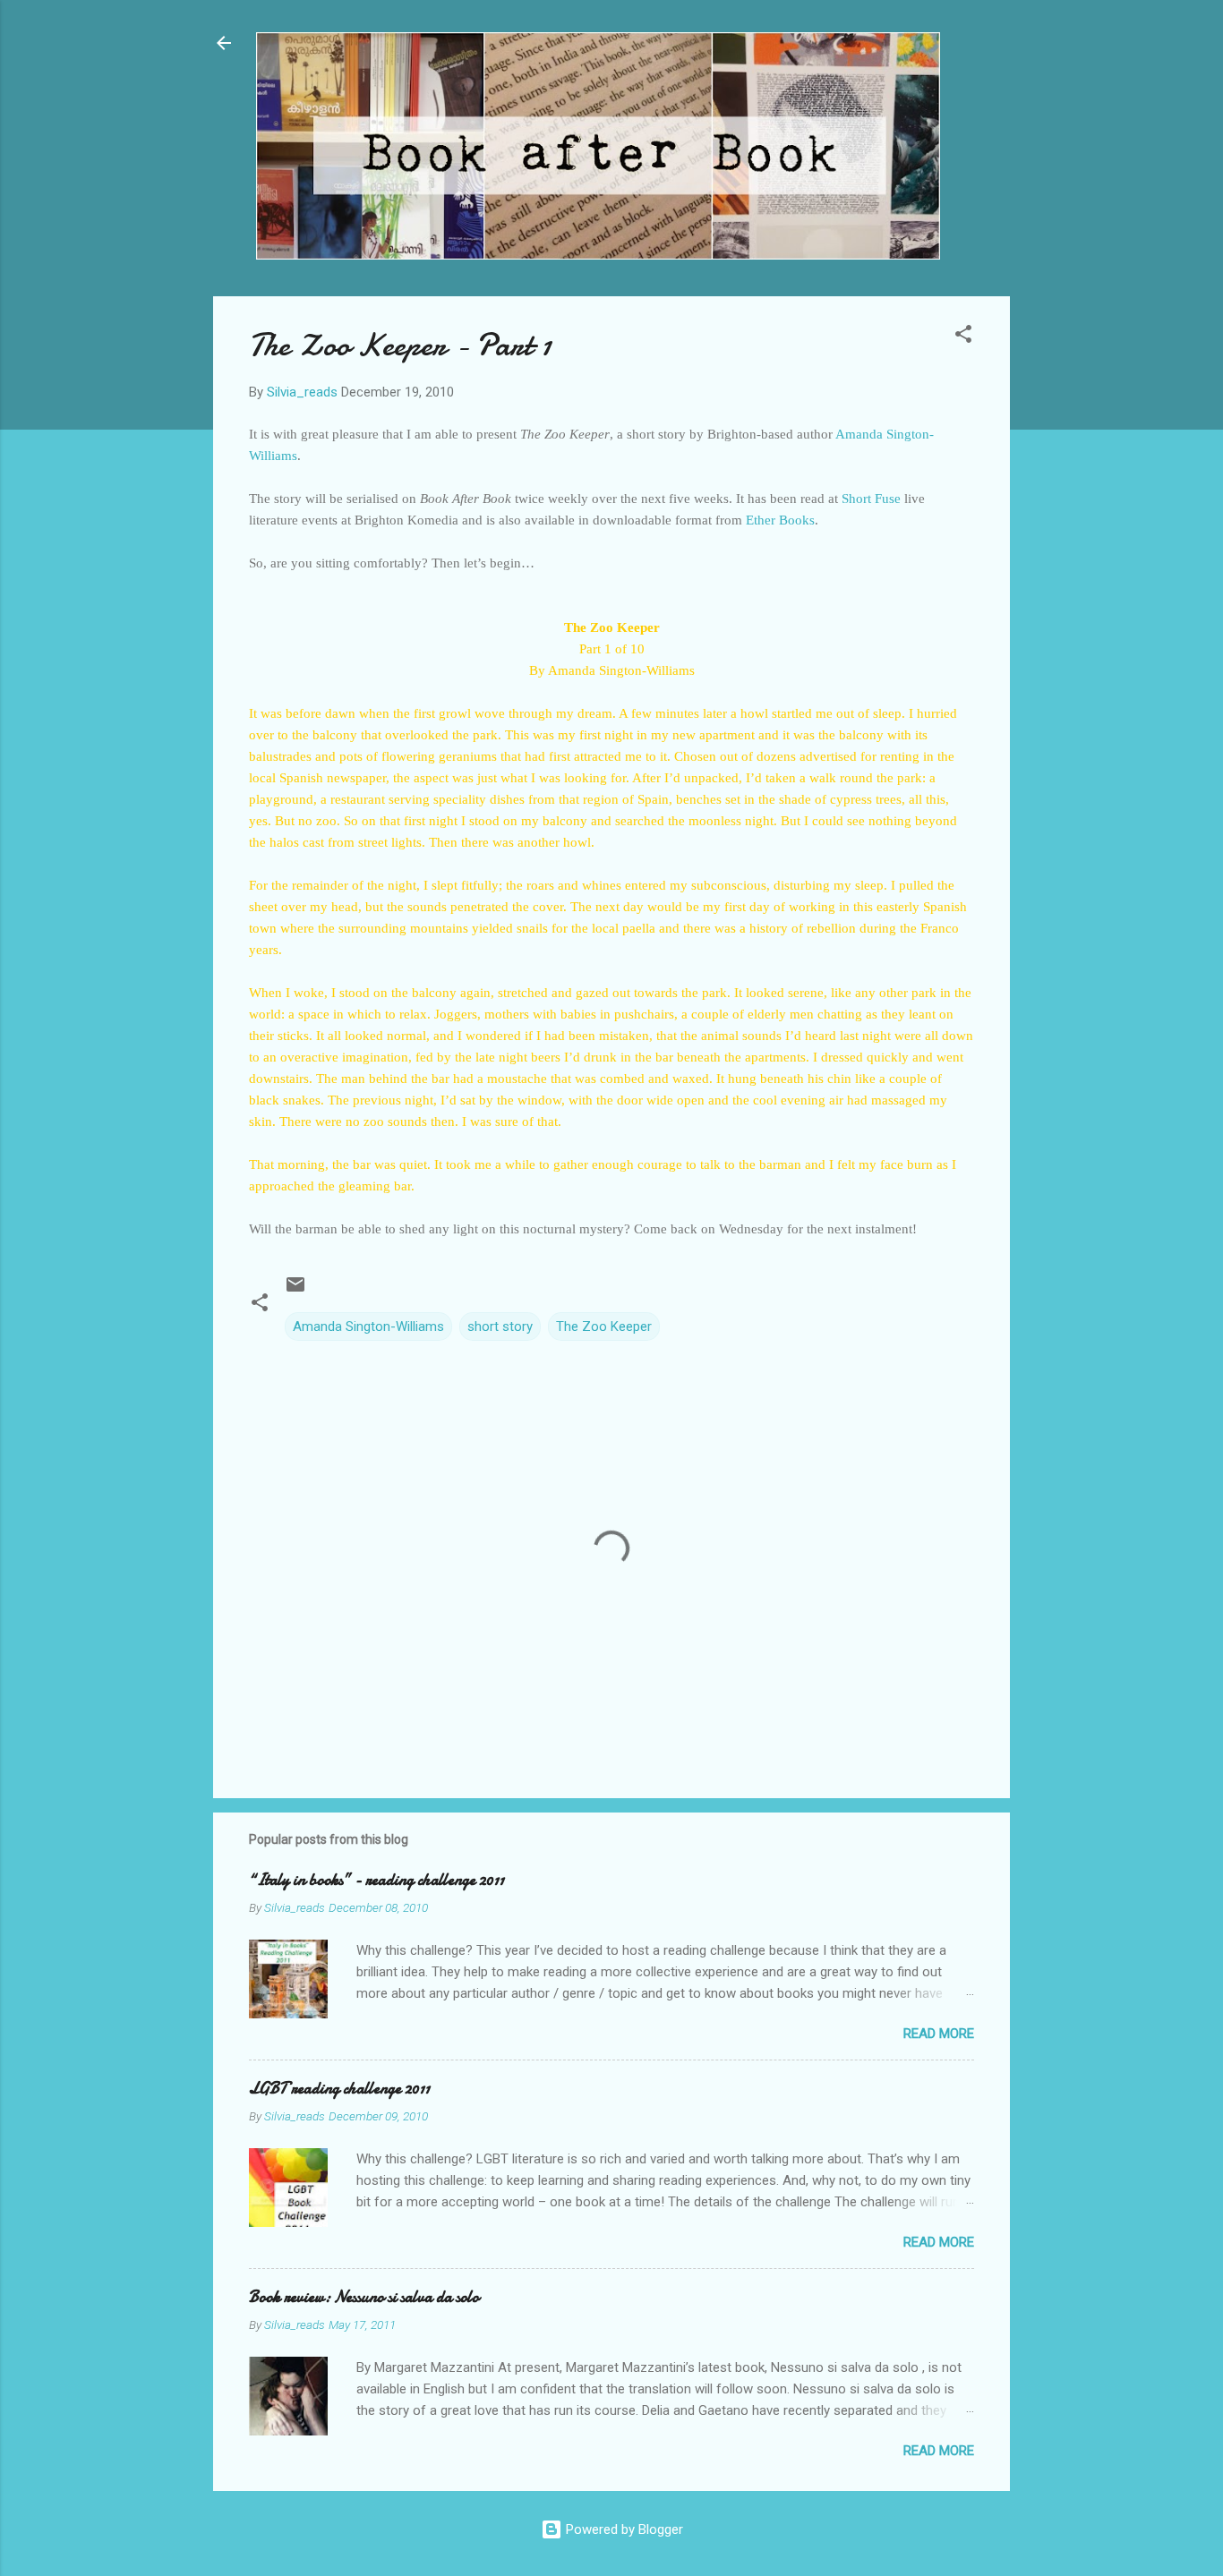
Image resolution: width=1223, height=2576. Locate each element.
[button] (963, 337)
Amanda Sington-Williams (368, 1326)
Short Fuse (873, 499)
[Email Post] (295, 1291)
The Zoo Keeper (604, 1326)
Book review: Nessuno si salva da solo (364, 2297)
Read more (939, 2034)
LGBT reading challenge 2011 (339, 2089)
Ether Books (780, 520)
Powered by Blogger (623, 2529)
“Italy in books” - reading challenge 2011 (376, 1880)
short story (500, 1326)
